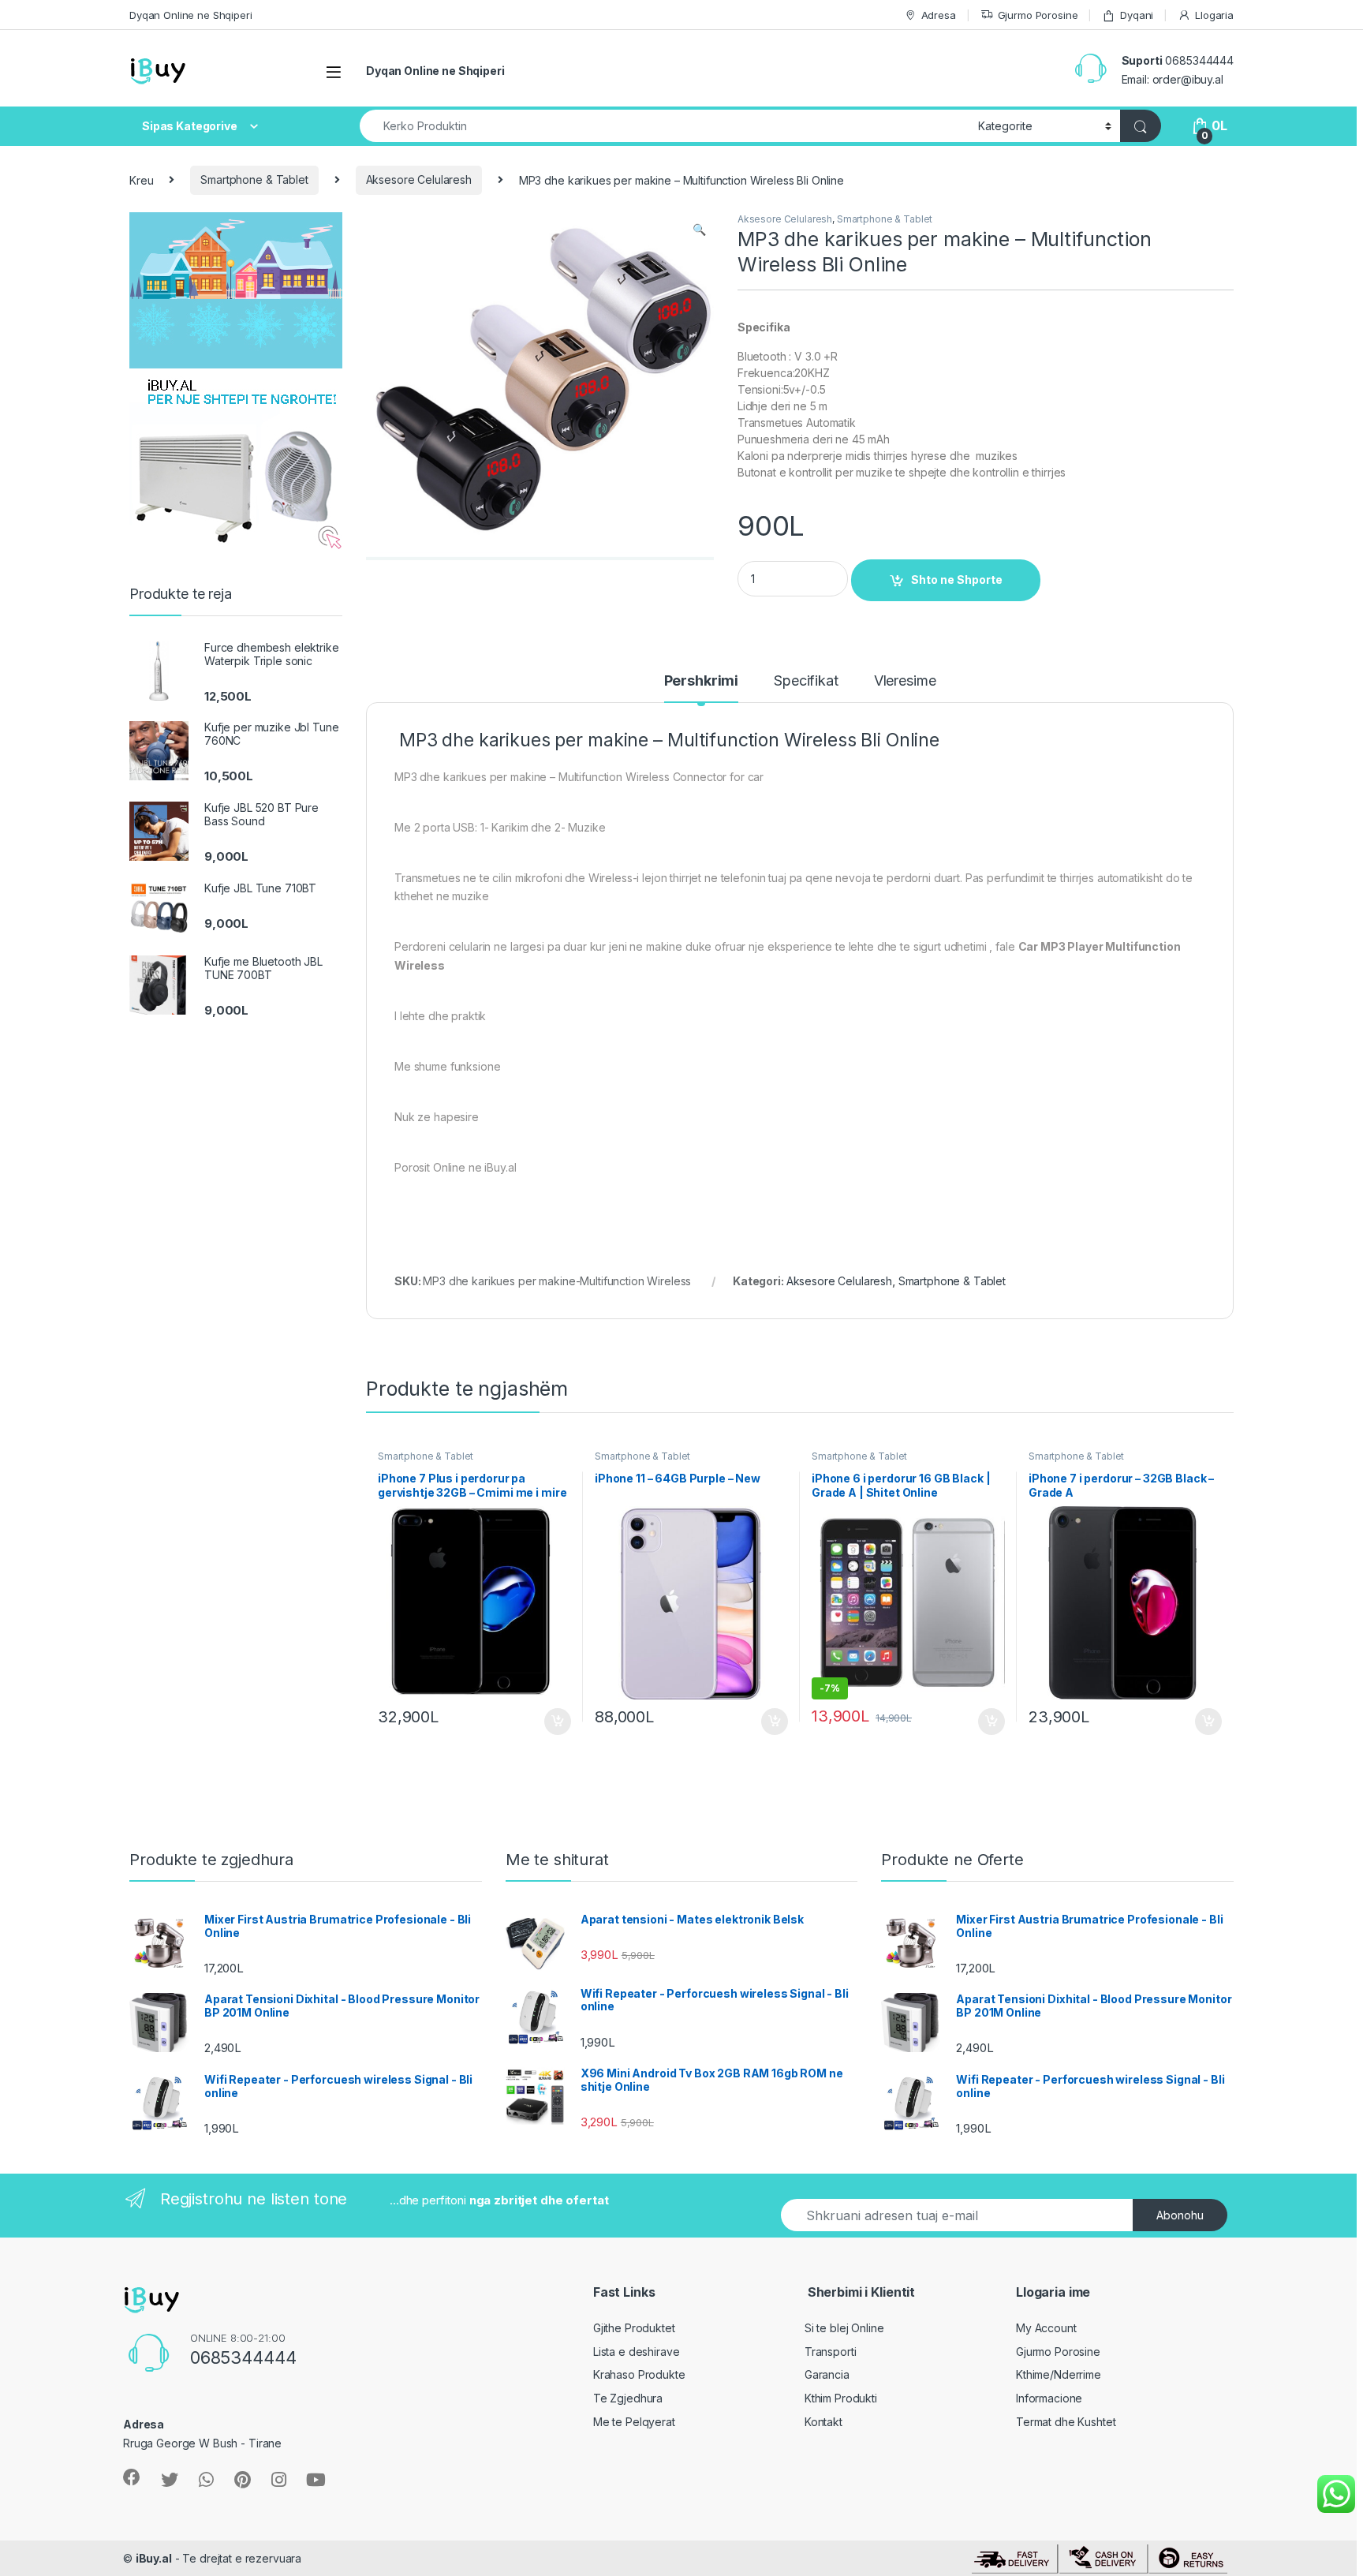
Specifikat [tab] (806, 681)
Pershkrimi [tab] (702, 681)
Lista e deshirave (637, 2352)
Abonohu (1180, 2215)
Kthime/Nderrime (1059, 2374)
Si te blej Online (844, 2328)
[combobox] (665, 126)
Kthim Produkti (841, 2398)
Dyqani (1137, 15)
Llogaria (1214, 15)
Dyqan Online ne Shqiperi (191, 15)
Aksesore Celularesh (419, 179)
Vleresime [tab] (905, 681)
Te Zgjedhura (628, 2398)
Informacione (1049, 2398)
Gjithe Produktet (634, 2328)
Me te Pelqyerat (634, 2422)
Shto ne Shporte (957, 580)
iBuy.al (154, 2558)
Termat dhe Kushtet (1066, 2422)
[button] (699, 230)
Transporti (831, 2352)
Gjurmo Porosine (1038, 15)
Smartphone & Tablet (254, 179)
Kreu (141, 179)
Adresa (939, 15)
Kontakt (823, 2422)
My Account (1046, 2328)
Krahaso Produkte (639, 2374)
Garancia (827, 2374)
